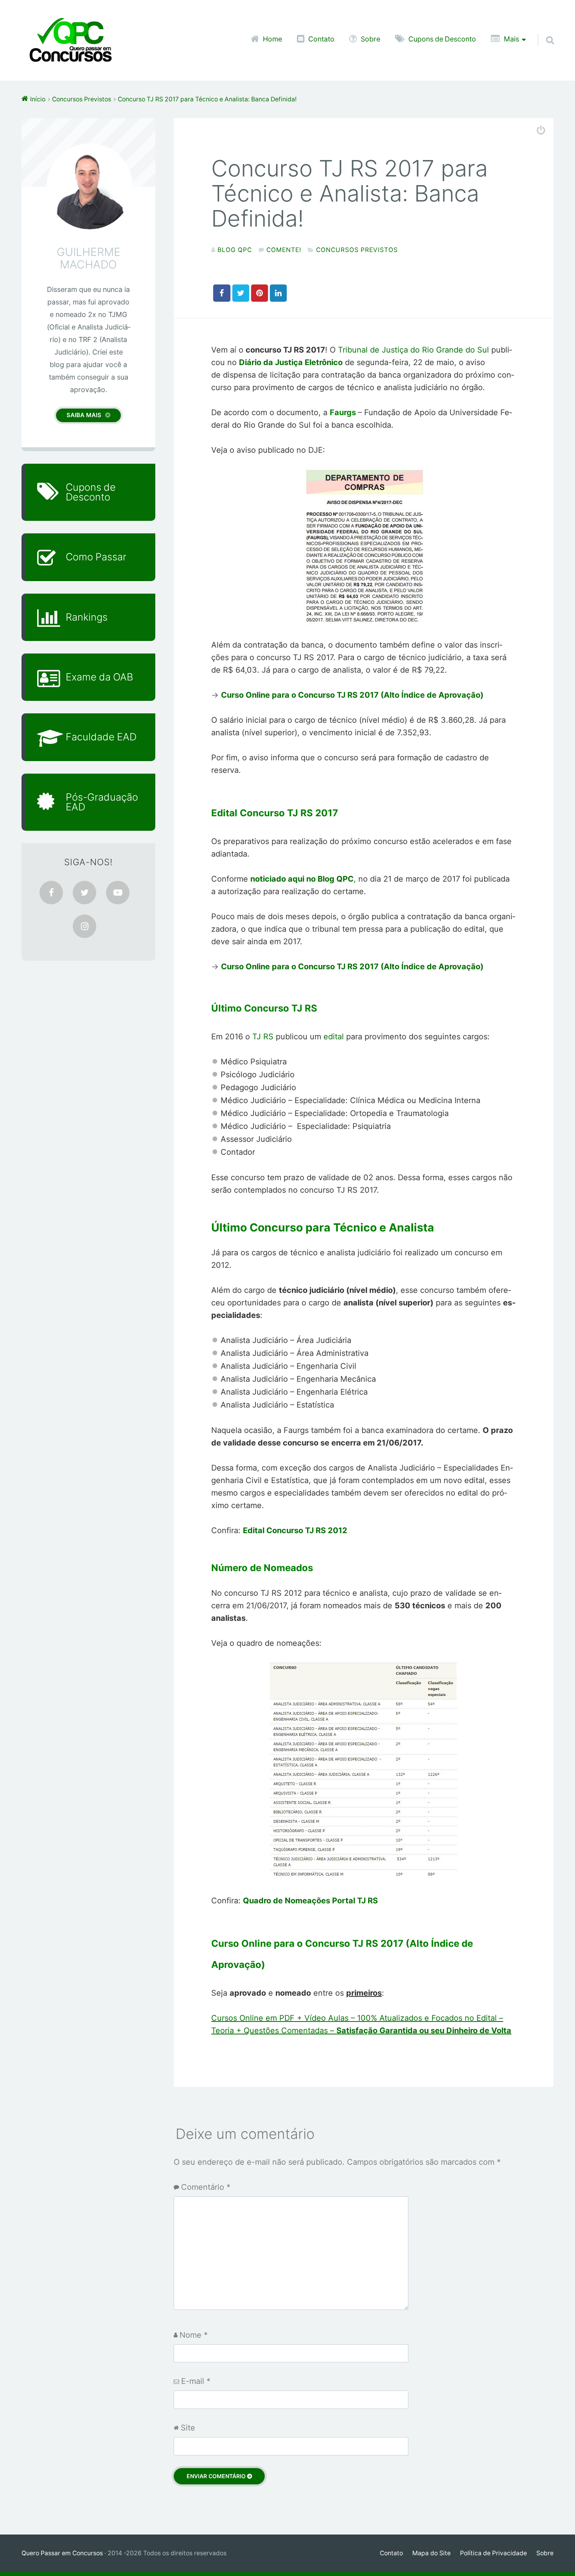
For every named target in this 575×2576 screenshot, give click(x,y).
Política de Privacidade (493, 2553)
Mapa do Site (431, 2553)
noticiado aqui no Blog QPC (302, 879)
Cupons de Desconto (442, 39)
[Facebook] (51, 893)
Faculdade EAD (101, 737)
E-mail (196, 2381)
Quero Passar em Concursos (62, 2553)
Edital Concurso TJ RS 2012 (295, 1530)
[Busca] (543, 30)
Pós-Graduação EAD (102, 802)
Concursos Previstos (357, 250)
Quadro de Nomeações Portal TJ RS (310, 1901)
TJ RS (263, 1037)
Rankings (87, 617)
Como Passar (96, 557)
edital (335, 1037)
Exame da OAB (99, 677)
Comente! (284, 250)
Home (272, 39)
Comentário (206, 2187)
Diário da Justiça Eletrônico (291, 362)
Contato (321, 39)
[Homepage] (70, 40)
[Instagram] (84, 926)
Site (188, 2428)
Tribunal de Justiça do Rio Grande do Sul (413, 350)
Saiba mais (84, 415)
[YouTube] (118, 893)
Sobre (370, 39)
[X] (84, 893)
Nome (194, 2335)
